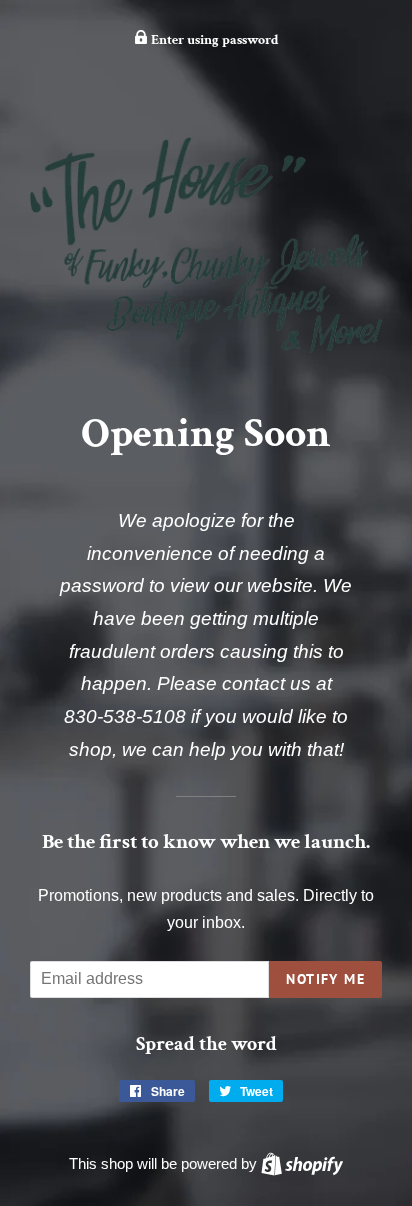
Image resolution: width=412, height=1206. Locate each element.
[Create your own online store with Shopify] (302, 1163)
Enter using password (213, 40)
